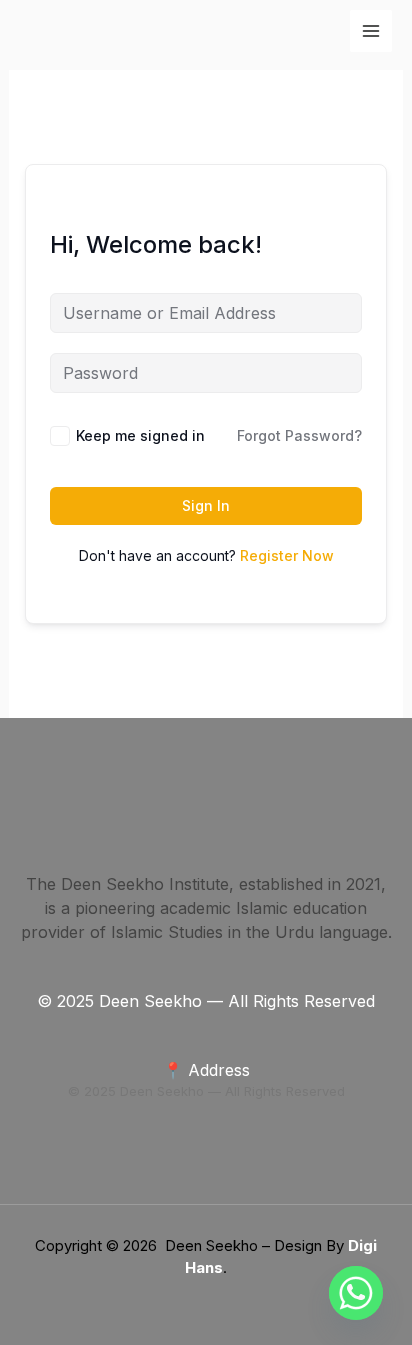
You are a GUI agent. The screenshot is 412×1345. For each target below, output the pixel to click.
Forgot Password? (299, 435)
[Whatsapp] (356, 1293)
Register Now (287, 555)
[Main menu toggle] (371, 31)
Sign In (206, 505)
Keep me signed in (140, 435)
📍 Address (206, 1070)
